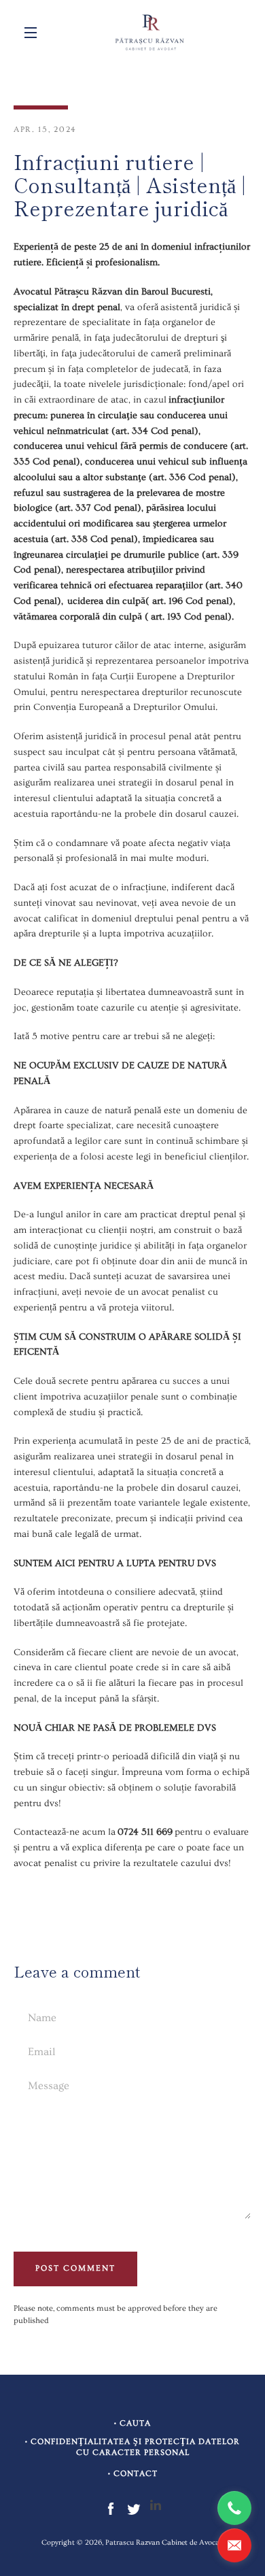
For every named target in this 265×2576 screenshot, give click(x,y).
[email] (234, 2545)
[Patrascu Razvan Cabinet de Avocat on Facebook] (111, 2507)
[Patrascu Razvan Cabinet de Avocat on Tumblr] (156, 2507)
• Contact (133, 2474)
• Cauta (132, 2423)
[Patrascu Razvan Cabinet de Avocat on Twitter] (134, 2507)
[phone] (234, 2508)
